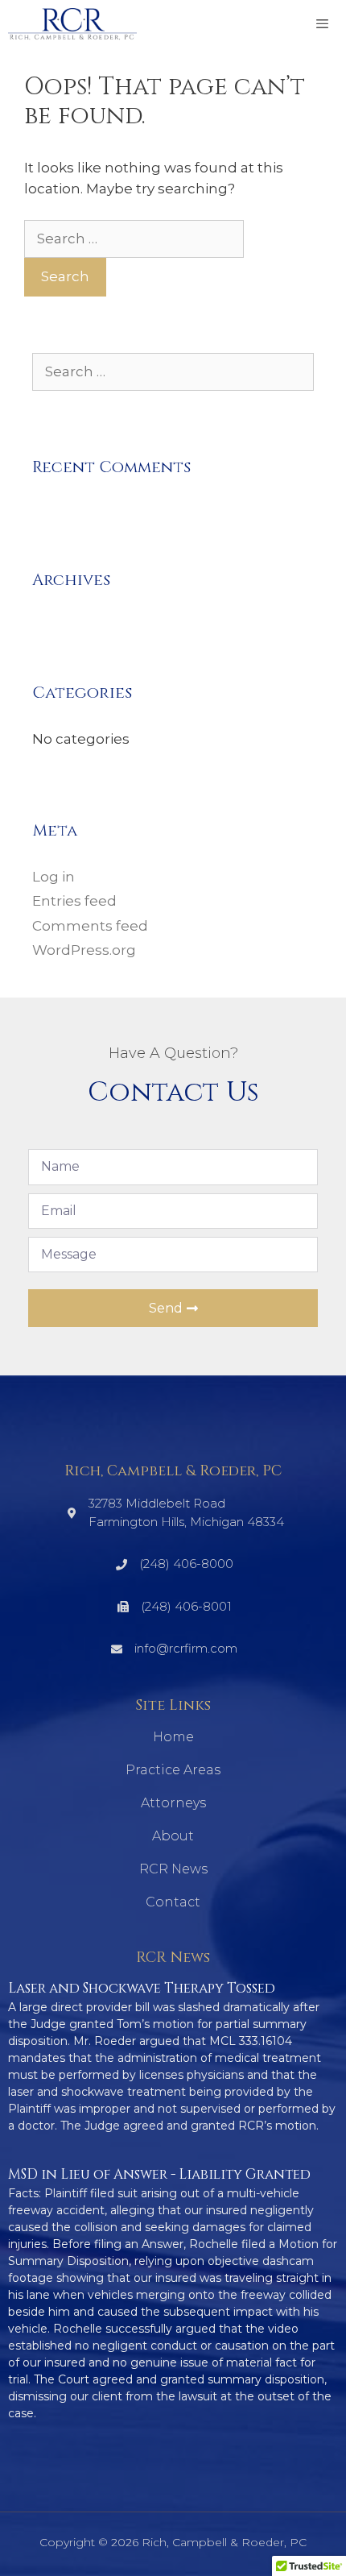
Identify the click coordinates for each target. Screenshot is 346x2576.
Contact (173, 1902)
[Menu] (322, 24)
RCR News (173, 1869)
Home (173, 1737)
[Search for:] (134, 239)
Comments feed (90, 926)
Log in (54, 877)
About (173, 1836)
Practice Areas (173, 1770)
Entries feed (74, 901)
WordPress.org (84, 950)
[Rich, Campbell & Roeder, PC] (72, 24)
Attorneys (173, 1803)
